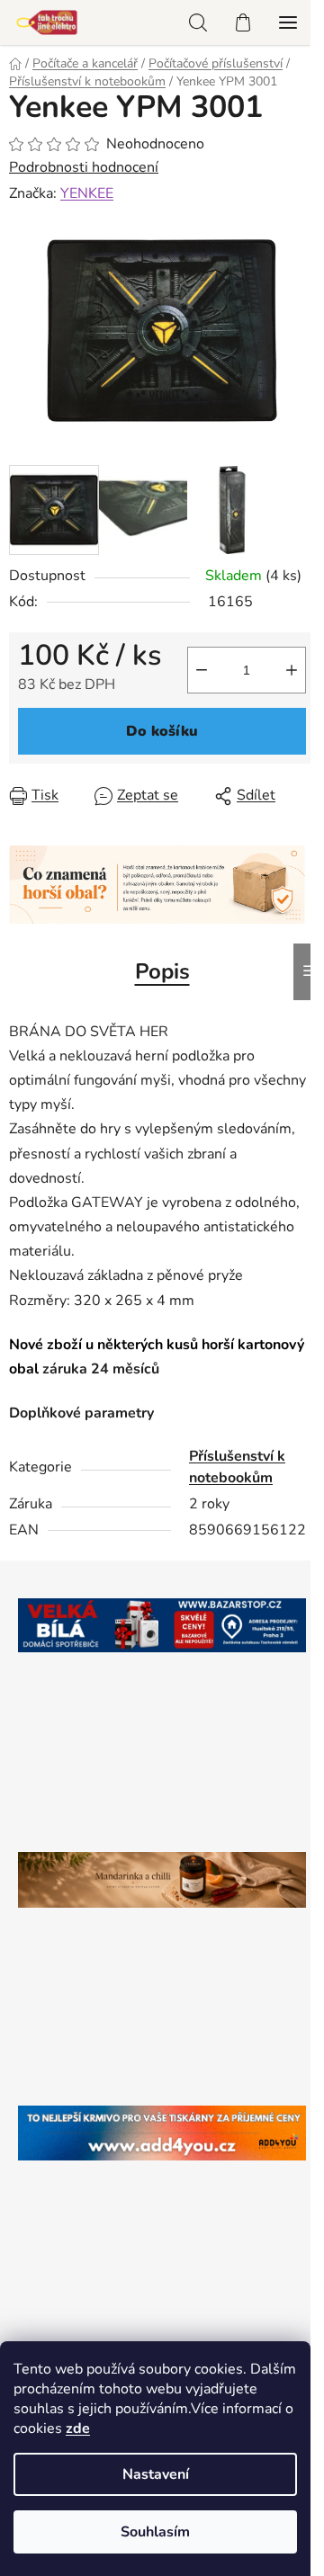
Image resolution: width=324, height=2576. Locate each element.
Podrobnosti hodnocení (84, 167)
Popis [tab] (162, 971)
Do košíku (162, 731)
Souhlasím (155, 2532)
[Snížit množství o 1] (202, 670)
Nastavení (156, 2474)
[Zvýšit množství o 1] (292, 670)
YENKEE (87, 193)
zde (78, 2428)
